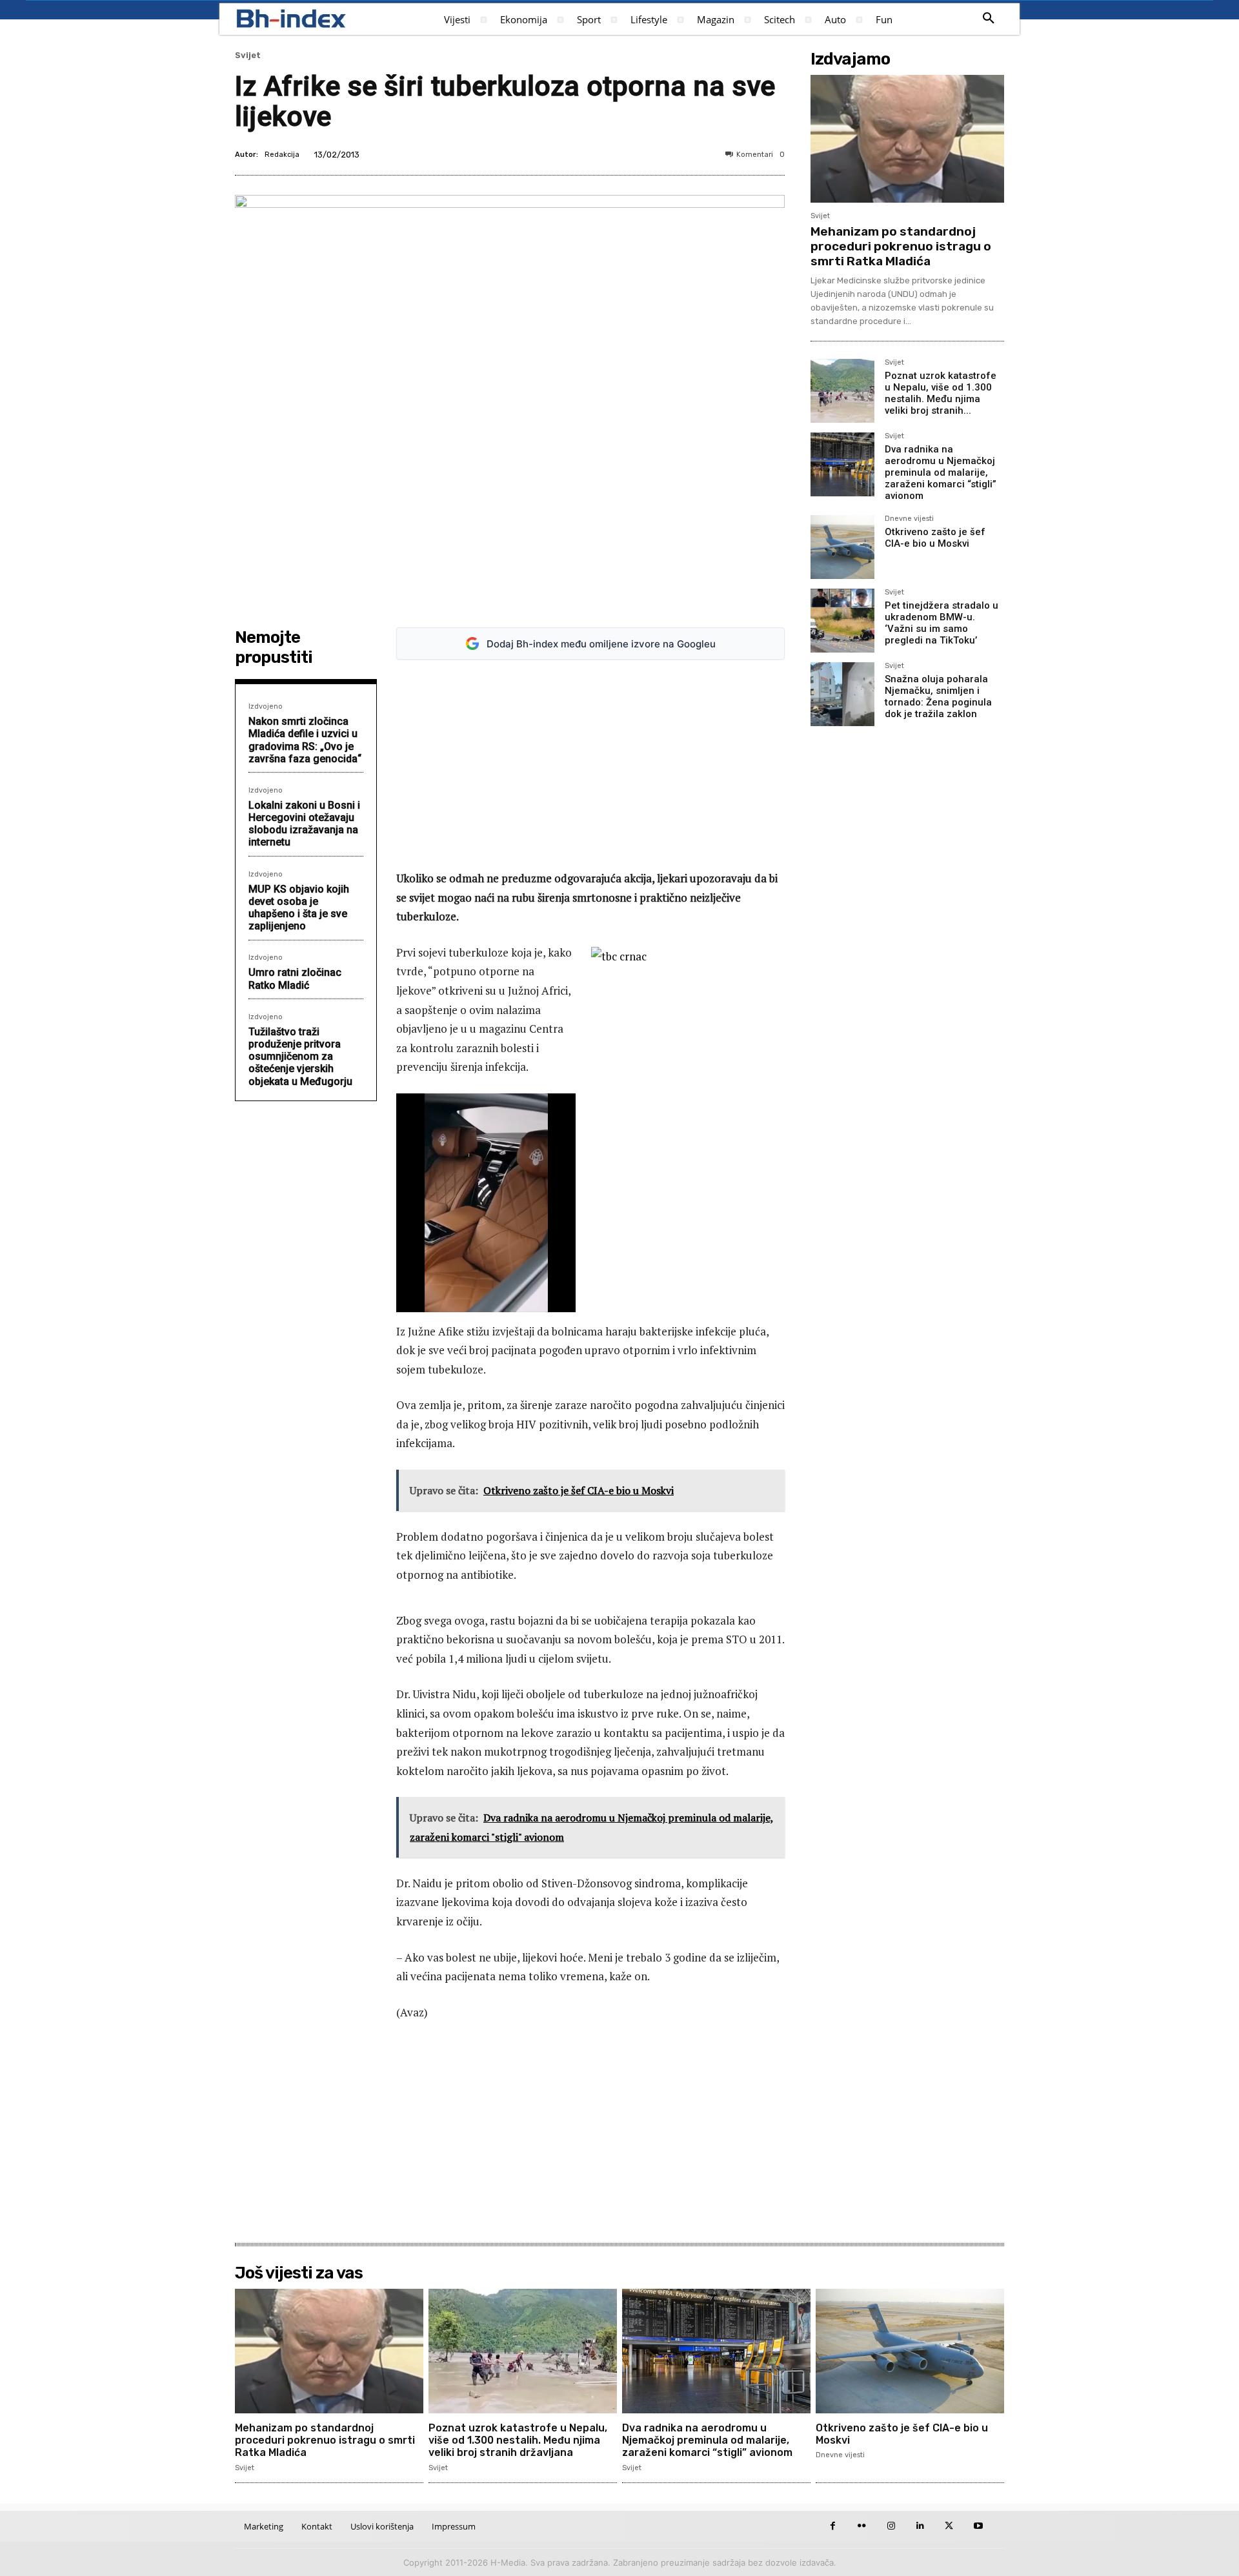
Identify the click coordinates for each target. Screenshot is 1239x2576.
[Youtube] (978, 2526)
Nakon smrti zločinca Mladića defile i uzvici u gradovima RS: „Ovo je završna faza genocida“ (305, 740)
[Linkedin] (920, 2526)
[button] (989, 19)
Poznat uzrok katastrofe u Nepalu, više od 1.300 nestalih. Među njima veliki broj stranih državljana (518, 2440)
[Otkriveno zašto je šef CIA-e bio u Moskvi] (842, 547)
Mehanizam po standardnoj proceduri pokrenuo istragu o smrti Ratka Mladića (901, 246)
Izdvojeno (266, 706)
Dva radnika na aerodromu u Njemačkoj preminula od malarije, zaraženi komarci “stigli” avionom (941, 472)
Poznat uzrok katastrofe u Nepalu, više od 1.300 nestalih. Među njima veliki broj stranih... (941, 393)
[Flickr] (862, 2526)
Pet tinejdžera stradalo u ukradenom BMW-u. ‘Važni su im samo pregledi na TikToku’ (942, 623)
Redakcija (282, 155)
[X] (949, 2526)
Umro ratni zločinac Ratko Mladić (295, 979)
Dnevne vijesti (909, 519)
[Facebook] (833, 2526)
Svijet (248, 55)
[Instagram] (891, 2526)
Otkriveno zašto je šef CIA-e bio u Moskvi (935, 538)
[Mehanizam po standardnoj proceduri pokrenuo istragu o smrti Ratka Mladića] (907, 139)
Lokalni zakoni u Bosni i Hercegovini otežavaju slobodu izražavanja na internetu (304, 824)
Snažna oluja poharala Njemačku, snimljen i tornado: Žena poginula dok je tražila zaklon (938, 696)
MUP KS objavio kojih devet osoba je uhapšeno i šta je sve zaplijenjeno (299, 908)
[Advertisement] (590, 765)
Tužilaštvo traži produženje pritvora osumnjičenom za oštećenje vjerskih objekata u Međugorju (300, 1057)
